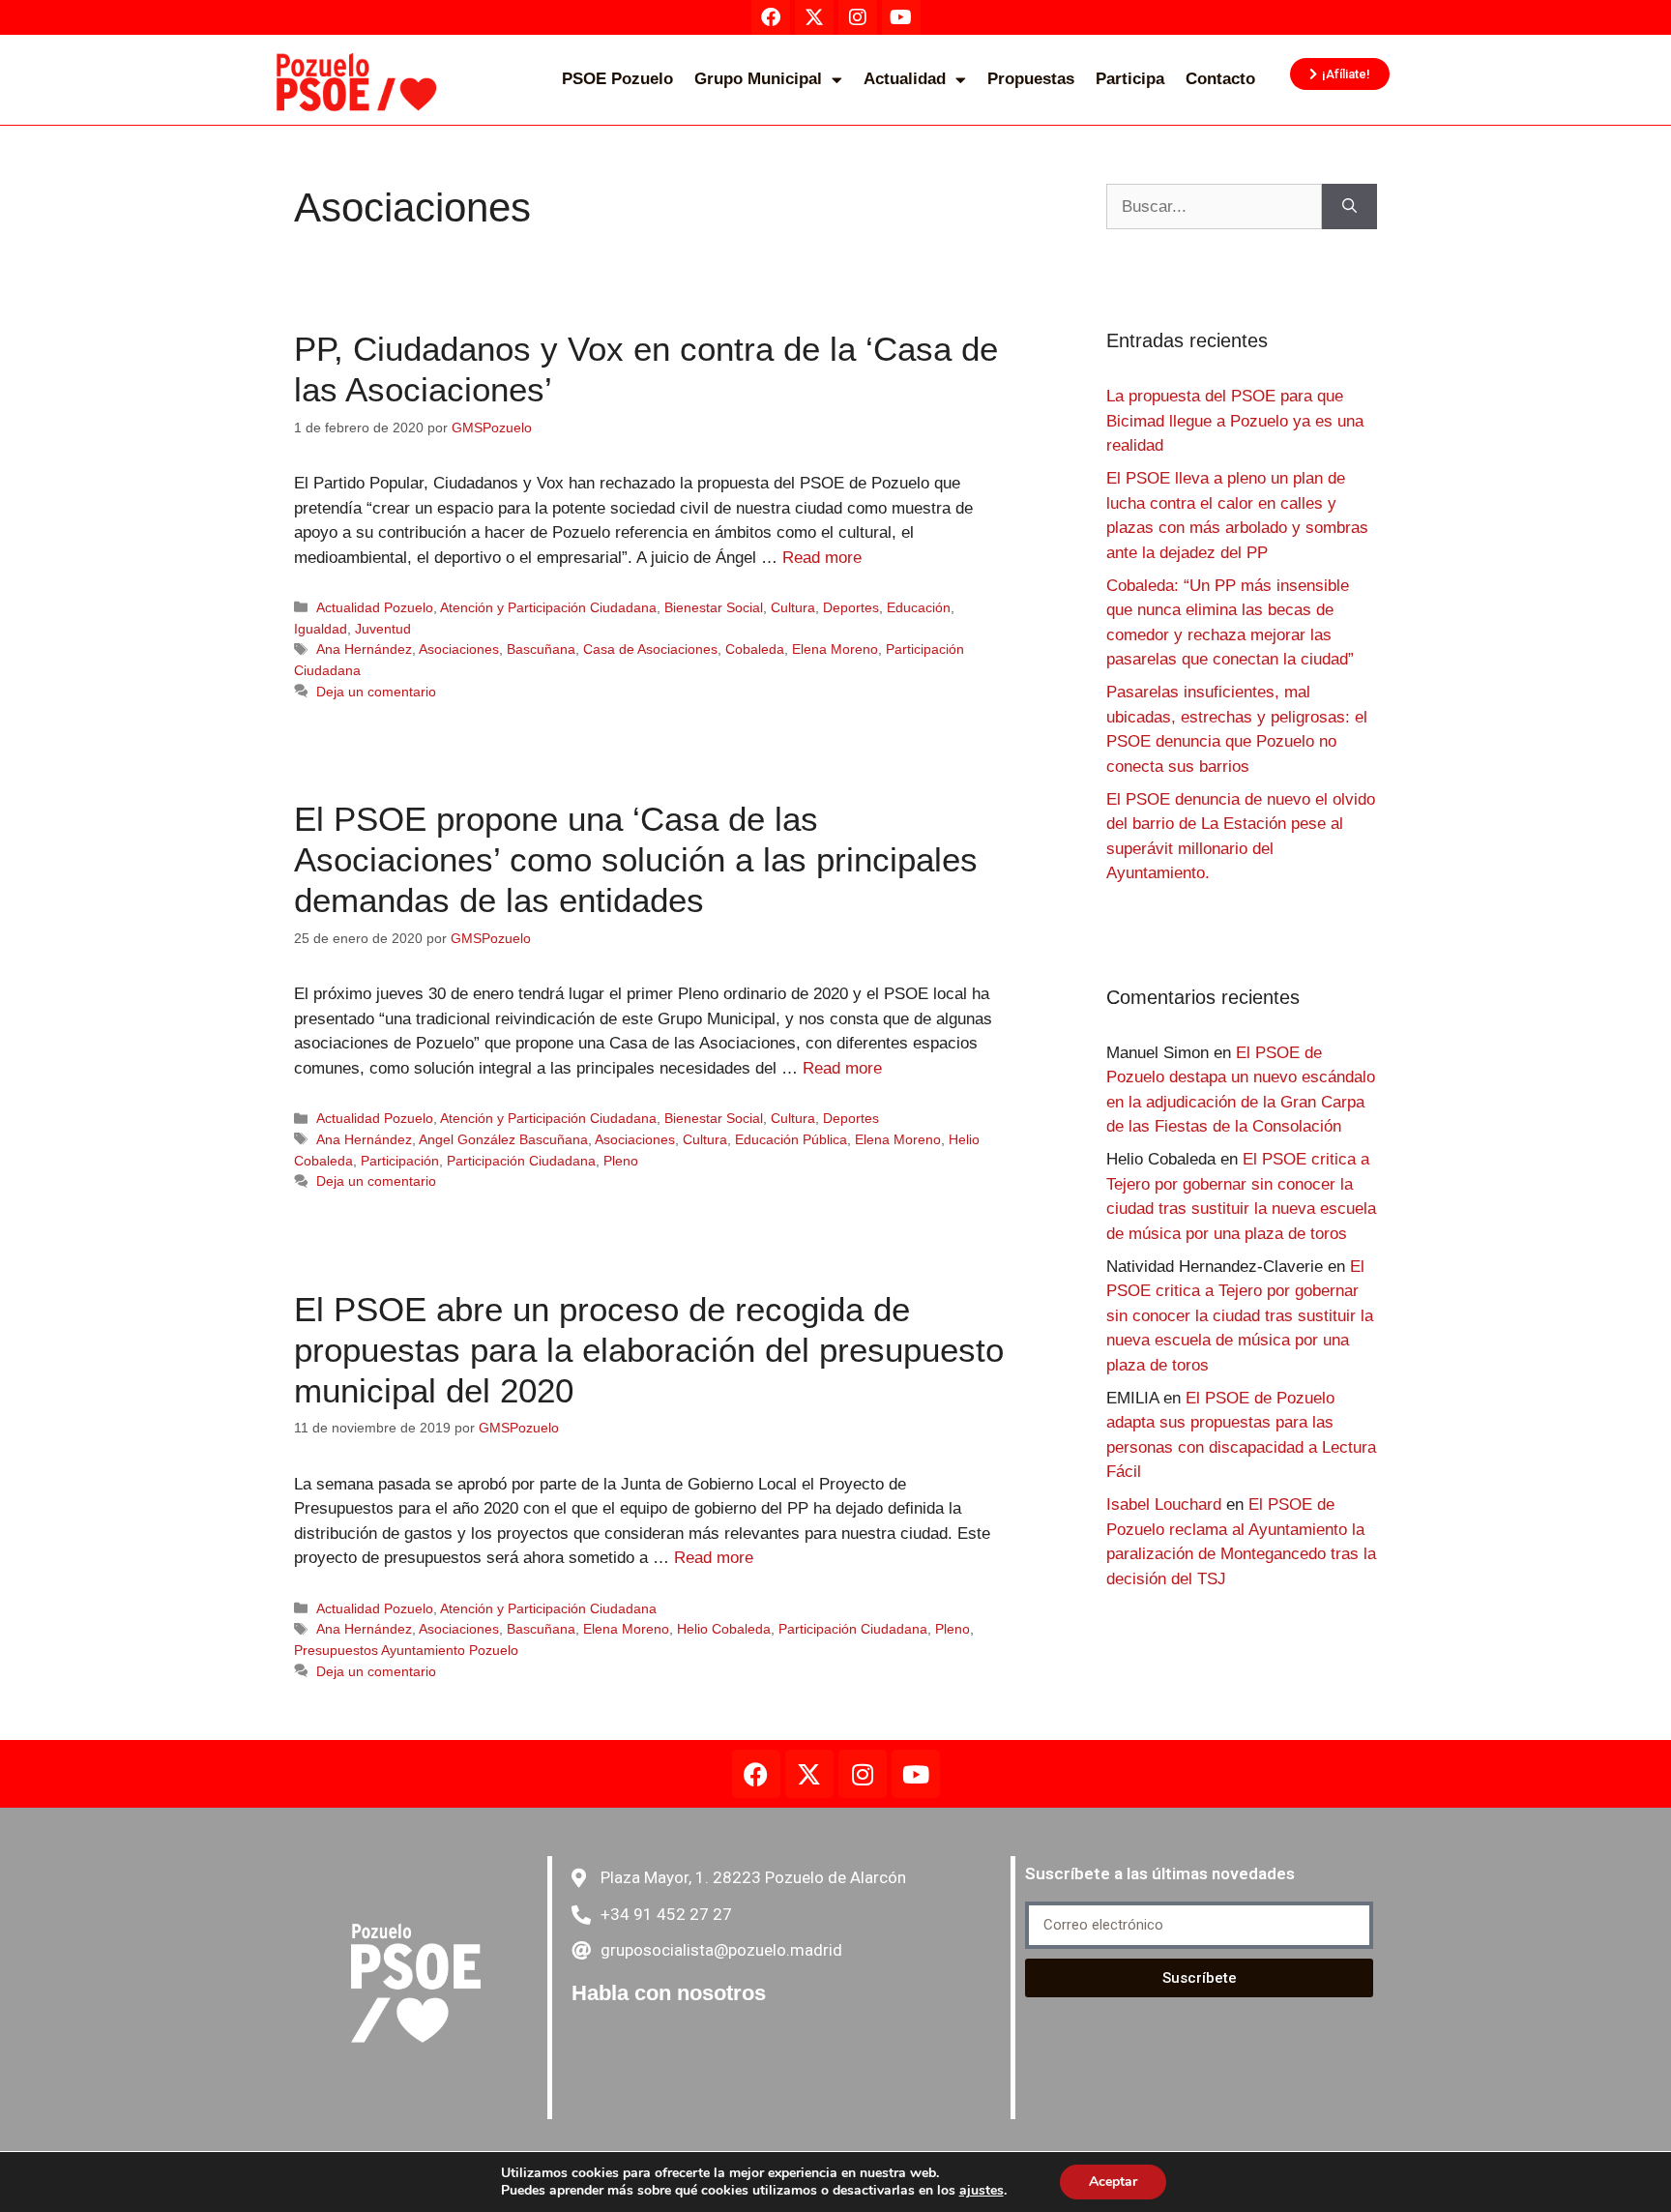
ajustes (982, 2191)
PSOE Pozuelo (617, 79)
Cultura (793, 607)
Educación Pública (791, 1139)
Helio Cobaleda (724, 1629)
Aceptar (1113, 2182)
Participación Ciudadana (521, 1161)
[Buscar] (1349, 207)
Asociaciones (459, 649)
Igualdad (321, 629)
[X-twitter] (809, 1774)
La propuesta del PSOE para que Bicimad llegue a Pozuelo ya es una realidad (1235, 421)
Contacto (1220, 79)
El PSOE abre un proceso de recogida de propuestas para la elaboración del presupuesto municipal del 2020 (649, 1350)
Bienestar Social (714, 607)
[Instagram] (863, 1774)
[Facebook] (756, 1774)
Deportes (851, 607)
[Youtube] (916, 1774)
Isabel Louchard (1164, 1504)
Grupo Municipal (758, 79)
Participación (400, 1161)
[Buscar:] (1214, 207)
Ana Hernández (364, 649)
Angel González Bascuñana (503, 1139)
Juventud (383, 629)
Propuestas (1031, 79)
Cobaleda (755, 649)
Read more (822, 558)
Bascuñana (541, 649)
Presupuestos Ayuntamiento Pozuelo (406, 1650)
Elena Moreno (835, 649)
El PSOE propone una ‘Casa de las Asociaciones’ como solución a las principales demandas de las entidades (636, 859)
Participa (1130, 79)
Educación (919, 607)
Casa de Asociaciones (650, 649)
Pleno (621, 1161)
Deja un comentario (376, 692)
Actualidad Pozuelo (375, 607)
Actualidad (905, 79)
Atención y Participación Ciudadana (548, 607)
